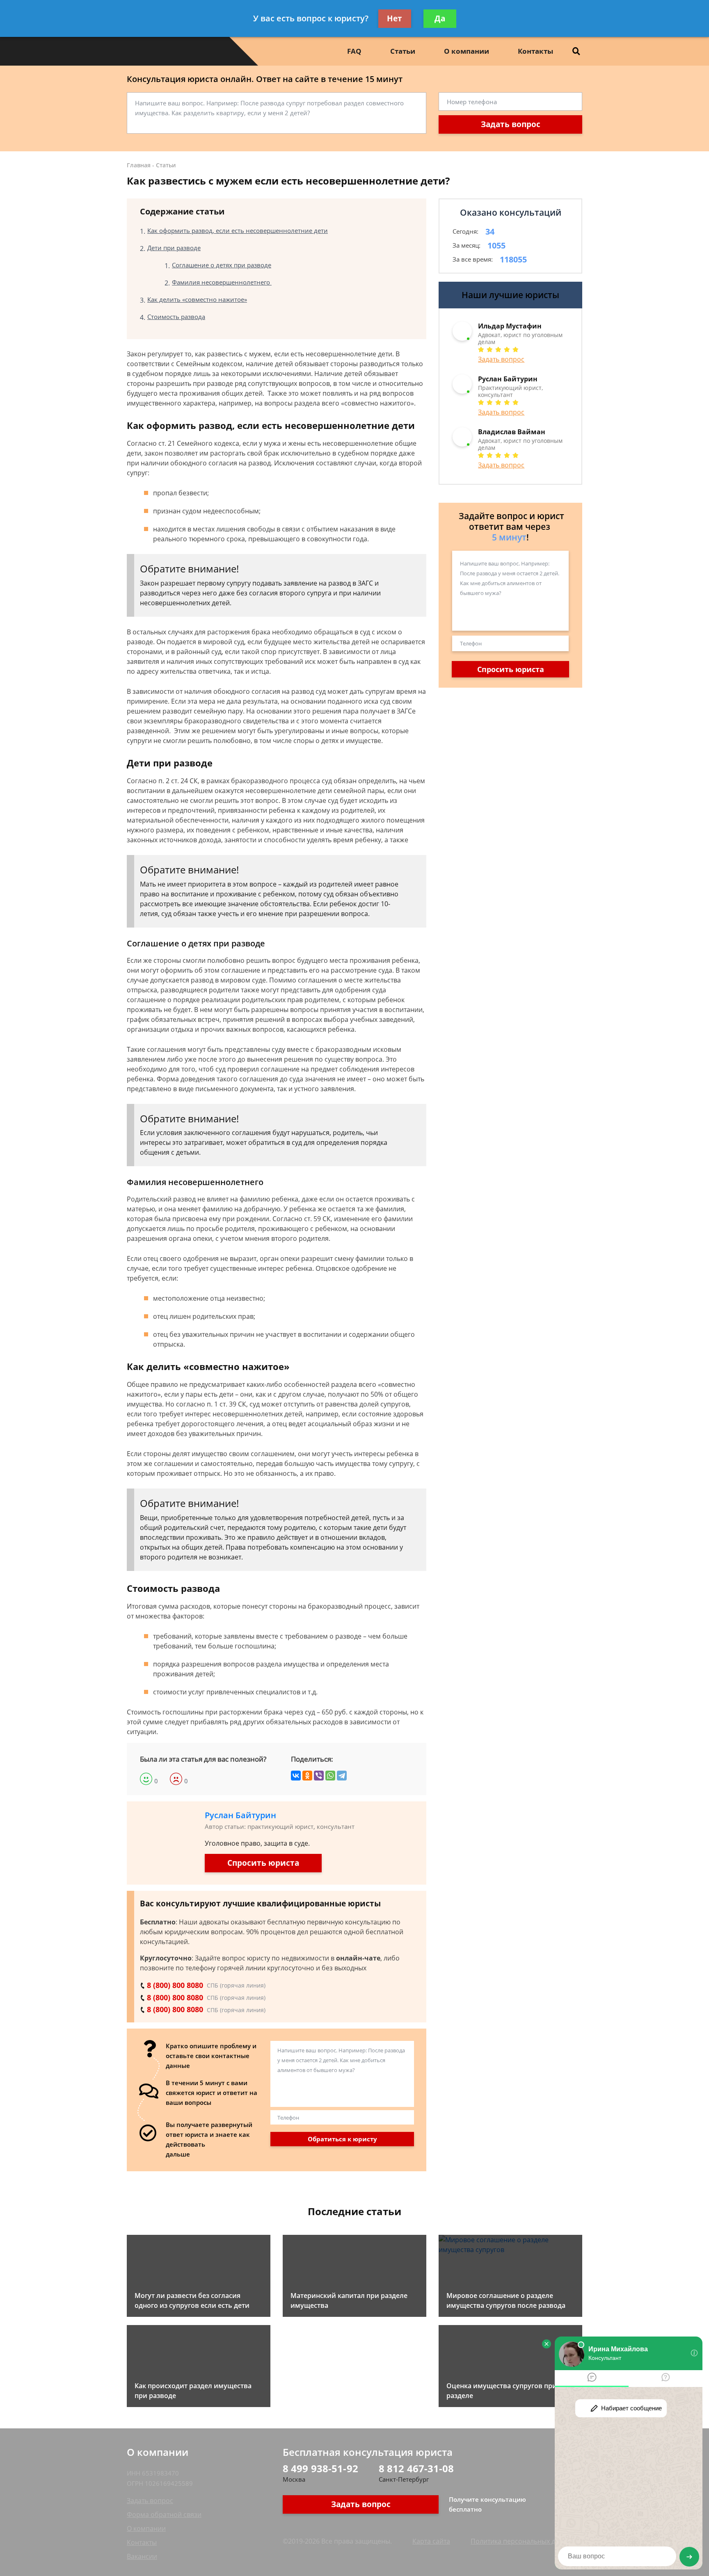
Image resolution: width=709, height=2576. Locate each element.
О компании (467, 51)
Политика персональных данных (523, 2541)
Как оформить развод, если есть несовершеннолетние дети (238, 230)
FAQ (354, 51)
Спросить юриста (263, 1863)
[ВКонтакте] (296, 1776)
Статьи (403, 51)
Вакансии (142, 2556)
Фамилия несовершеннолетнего (222, 282)
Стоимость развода (176, 317)
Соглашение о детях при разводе (222, 265)
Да (440, 18)
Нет (395, 18)
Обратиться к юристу (342, 2139)
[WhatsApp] (330, 1776)
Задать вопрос (511, 124)
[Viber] (319, 1776)
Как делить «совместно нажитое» (197, 299)
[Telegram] (342, 1776)
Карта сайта (431, 2541)
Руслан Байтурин (240, 1815)
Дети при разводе (174, 248)
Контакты (535, 51)
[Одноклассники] (307, 1776)
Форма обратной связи (164, 2514)
